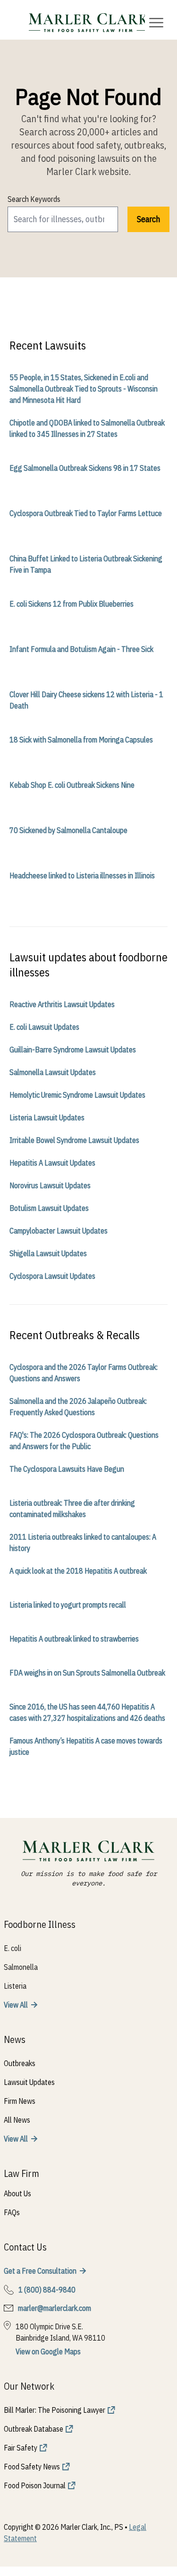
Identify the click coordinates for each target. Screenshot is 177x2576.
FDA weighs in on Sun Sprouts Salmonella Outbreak (87, 1673)
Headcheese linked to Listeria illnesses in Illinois (82, 875)
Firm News (20, 2101)
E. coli (13, 1948)
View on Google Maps (48, 2351)
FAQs (12, 2212)
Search (148, 219)
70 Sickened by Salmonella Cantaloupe (68, 830)
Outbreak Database (34, 2429)
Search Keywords (34, 199)
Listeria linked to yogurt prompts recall (68, 1605)
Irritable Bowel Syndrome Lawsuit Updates (74, 1140)
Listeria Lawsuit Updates (47, 1117)
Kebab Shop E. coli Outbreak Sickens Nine (72, 785)
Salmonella (21, 1967)
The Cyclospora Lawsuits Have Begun (67, 1469)
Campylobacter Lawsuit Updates (59, 1231)
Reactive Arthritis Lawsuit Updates (62, 1004)
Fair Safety (21, 2448)
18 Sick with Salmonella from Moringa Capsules (81, 740)
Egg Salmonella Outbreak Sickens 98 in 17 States (85, 468)
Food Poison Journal (35, 2485)
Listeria (15, 1986)
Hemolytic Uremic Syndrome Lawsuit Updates (77, 1095)
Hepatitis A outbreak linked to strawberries (74, 1639)
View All (16, 2005)
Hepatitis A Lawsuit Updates (52, 1163)
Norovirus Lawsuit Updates (50, 1185)
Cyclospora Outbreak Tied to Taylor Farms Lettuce (86, 513)
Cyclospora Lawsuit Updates (52, 1276)
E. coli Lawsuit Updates (44, 1027)
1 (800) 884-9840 (47, 2290)
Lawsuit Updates (29, 2082)
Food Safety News (32, 2467)
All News (17, 2120)
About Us (17, 2193)
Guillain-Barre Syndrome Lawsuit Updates (73, 1050)
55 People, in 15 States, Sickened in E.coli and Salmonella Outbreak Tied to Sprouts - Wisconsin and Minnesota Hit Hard (84, 389)
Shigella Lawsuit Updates (48, 1253)
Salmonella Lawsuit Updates (53, 1072)
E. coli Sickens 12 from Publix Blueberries (72, 604)
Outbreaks (20, 2063)
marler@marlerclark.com (55, 2308)
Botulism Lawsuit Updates (49, 1208)
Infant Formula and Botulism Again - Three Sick (81, 649)
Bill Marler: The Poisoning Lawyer (55, 2410)
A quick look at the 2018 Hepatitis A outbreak (78, 1571)
